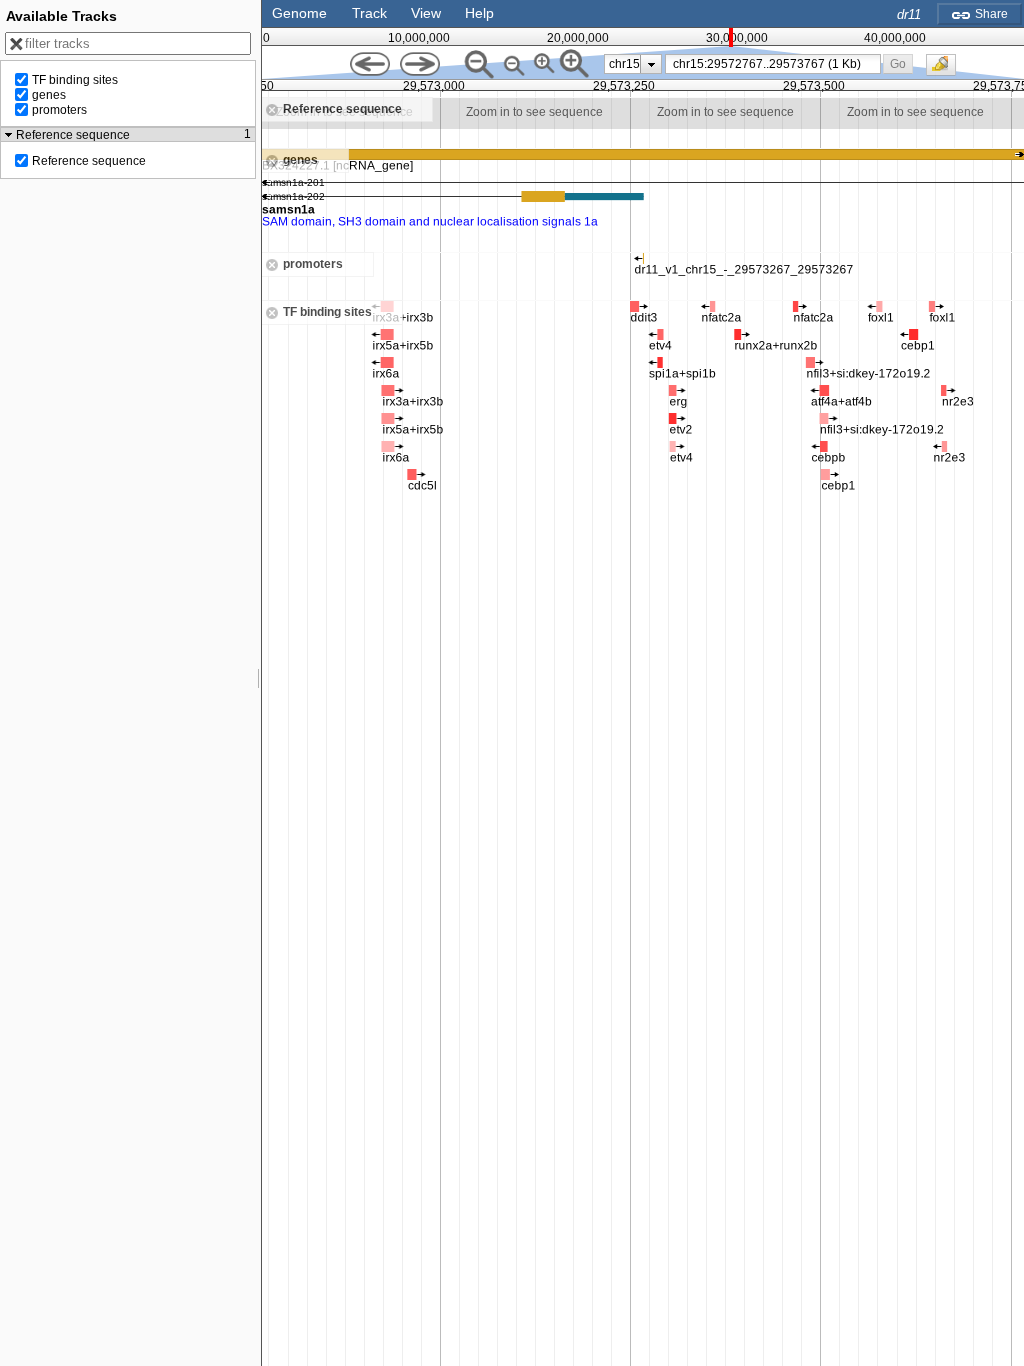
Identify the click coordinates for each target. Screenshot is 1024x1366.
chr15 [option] (624, 64)
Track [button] (369, 13)
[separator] (259, 683)
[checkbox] (946, 70)
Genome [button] (299, 13)
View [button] (426, 13)
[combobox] (773, 64)
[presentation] (651, 64)
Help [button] (479, 13)
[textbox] (776, 64)
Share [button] (990, 14)
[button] (898, 63)
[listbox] (633, 64)
